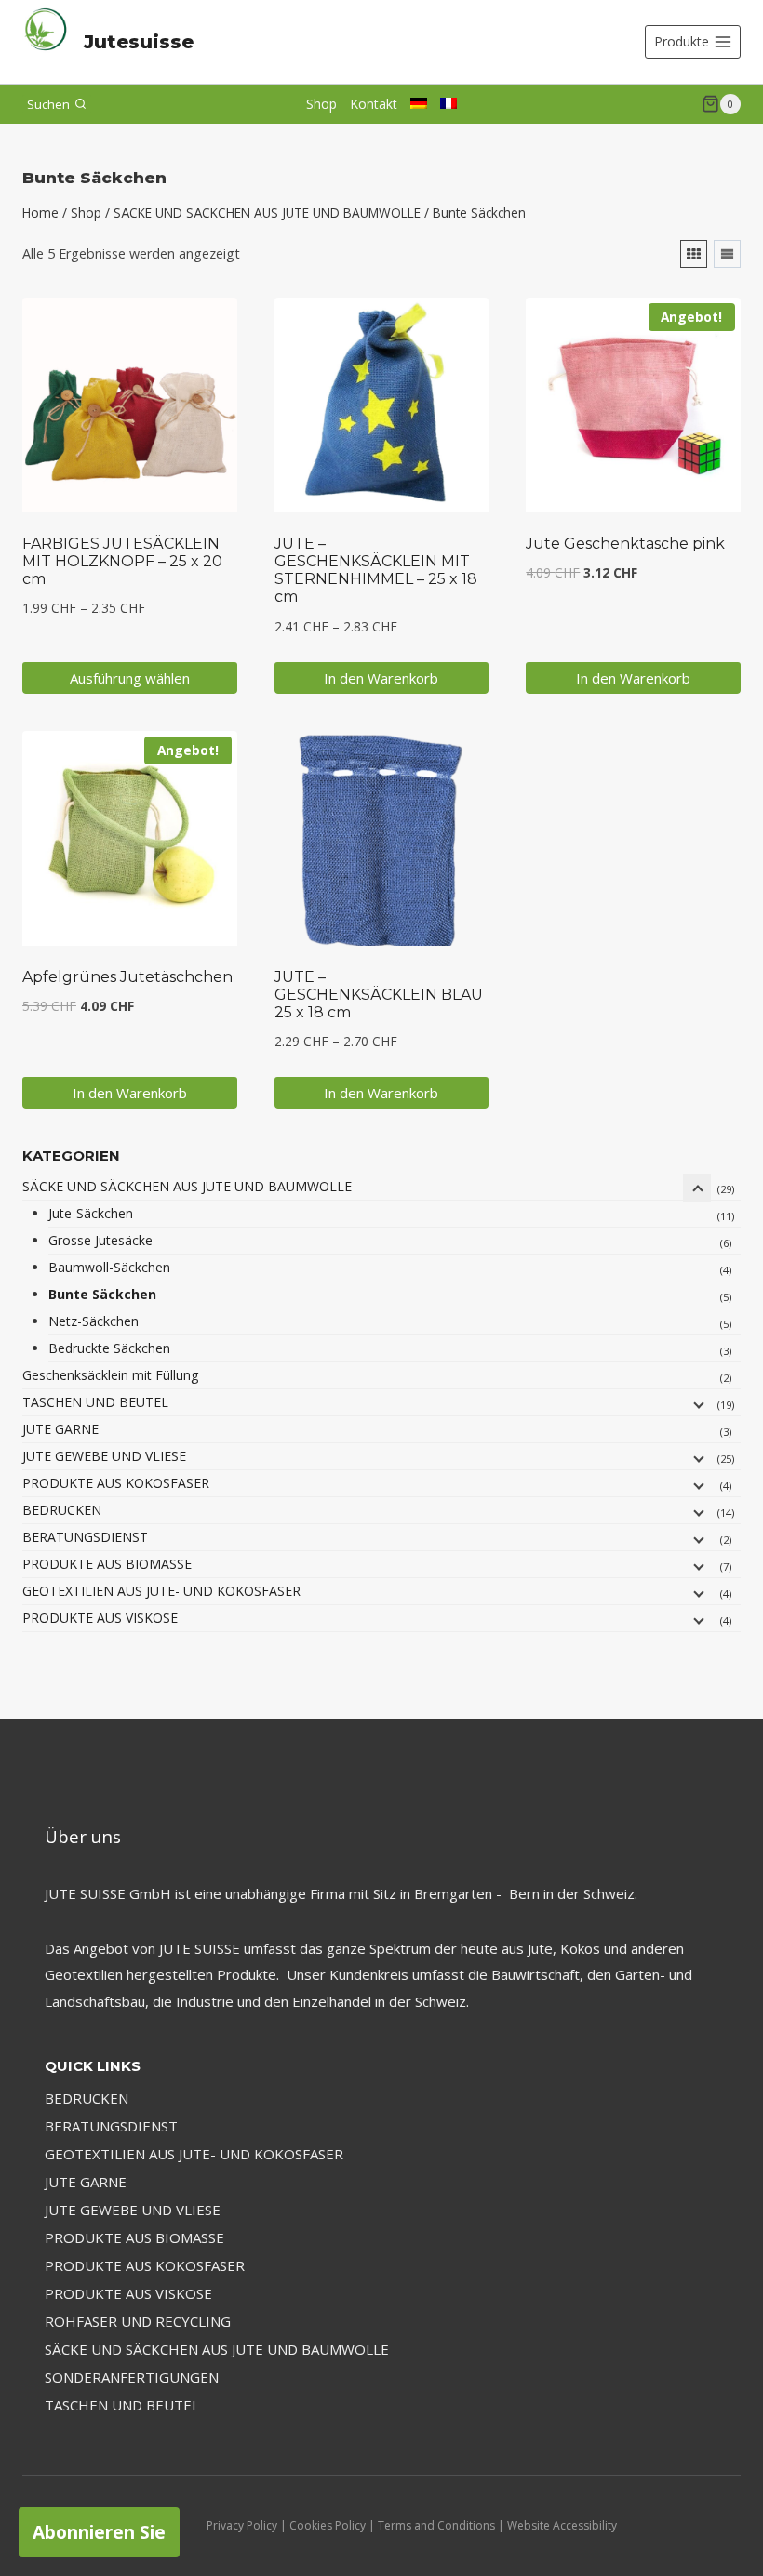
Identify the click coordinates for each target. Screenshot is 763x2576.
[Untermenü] (697, 1188)
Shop (321, 104)
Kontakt (374, 104)
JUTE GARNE (60, 1429)
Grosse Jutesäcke (100, 1240)
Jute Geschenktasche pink (625, 544)
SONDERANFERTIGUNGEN (132, 2377)
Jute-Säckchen (91, 1213)
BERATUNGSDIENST (85, 1537)
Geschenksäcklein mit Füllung (110, 1375)
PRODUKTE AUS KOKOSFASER (116, 1483)
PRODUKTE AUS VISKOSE (100, 1618)
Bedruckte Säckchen (109, 1348)
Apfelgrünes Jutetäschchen (127, 977)
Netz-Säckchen (94, 1321)
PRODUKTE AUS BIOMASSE (107, 1564)
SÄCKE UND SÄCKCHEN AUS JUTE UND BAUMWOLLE (187, 1186)
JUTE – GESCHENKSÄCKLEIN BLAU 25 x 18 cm (379, 995)
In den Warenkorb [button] (381, 678)
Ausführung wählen (130, 678)
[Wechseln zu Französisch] (448, 103)
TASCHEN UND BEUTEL (95, 1402)
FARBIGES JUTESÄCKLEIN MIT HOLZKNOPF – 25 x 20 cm (122, 561)
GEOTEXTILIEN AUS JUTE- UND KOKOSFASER (161, 1591)
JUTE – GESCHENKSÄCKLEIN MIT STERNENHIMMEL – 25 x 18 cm (376, 571)
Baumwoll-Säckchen (109, 1267)
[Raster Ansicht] (694, 254)
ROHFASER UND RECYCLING (138, 2321)
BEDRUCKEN (62, 1510)
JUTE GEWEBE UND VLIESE (104, 1456)
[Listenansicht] (727, 254)
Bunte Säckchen (102, 1294)
